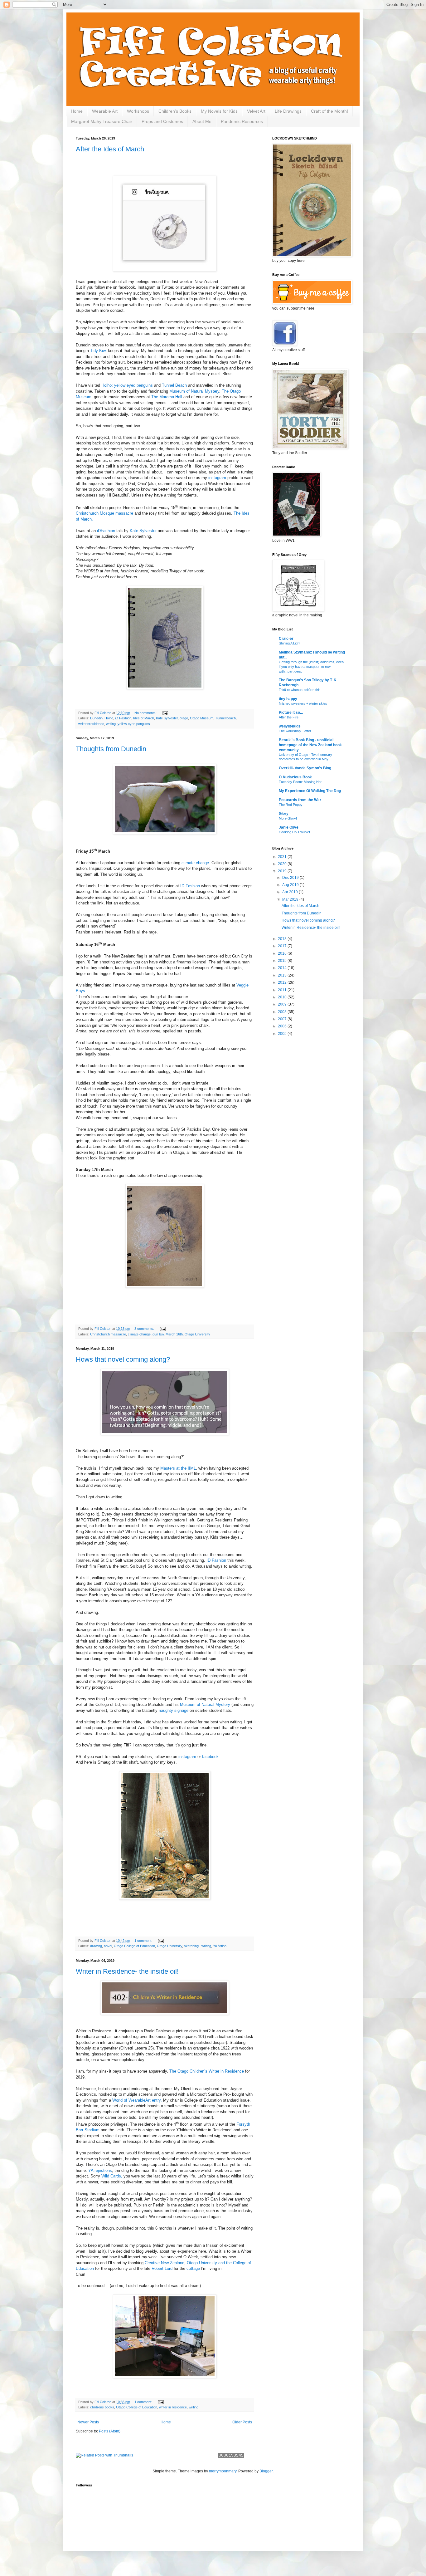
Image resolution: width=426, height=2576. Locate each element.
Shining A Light (290, 643)
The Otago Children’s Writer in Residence (207, 2071)
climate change (195, 863)
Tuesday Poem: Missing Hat (300, 782)
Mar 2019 (291, 899)
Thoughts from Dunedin (111, 749)
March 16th (174, 1334)
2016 (283, 953)
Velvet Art (256, 111)
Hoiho (109, 718)
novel (108, 1946)
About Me (202, 121)
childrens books (102, 2407)
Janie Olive (289, 827)
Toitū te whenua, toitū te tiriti (300, 690)
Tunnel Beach (174, 385)
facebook (210, 1757)
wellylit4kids (290, 726)
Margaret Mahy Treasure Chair (102, 121)
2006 (283, 1026)
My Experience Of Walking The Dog (310, 791)
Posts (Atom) (110, 2431)
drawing (96, 1946)
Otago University (197, 1334)
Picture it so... (291, 713)
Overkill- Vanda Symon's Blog (305, 768)
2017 (283, 946)
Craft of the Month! (329, 111)
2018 (283, 939)
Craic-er (286, 639)
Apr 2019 (290, 892)
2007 (283, 1019)
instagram (217, 478)
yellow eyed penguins (134, 724)
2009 (283, 1004)
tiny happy (288, 699)
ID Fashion (190, 886)
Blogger (266, 2471)
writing (111, 724)
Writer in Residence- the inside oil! (127, 1971)
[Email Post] (165, 713)
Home (77, 111)
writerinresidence (91, 724)
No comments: (146, 713)
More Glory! (288, 818)
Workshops (138, 111)
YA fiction (220, 1946)
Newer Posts (88, 2422)
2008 (283, 1012)
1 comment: (144, 1941)
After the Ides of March (110, 149)
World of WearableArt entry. (138, 2100)
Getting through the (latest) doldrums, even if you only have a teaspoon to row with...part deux (311, 667)
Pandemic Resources (242, 121)
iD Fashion (123, 718)
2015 (283, 961)
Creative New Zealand (165, 2263)
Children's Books (175, 111)
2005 (283, 1034)
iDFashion (106, 531)
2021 (283, 857)
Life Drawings (288, 111)
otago (184, 718)
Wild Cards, (112, 2176)
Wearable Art (105, 111)
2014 (283, 968)
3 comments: (145, 1329)
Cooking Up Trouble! (294, 832)
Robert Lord (162, 2268)
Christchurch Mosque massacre (104, 513)
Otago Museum (202, 718)
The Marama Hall (167, 397)
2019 (283, 871)
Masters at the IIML (178, 1468)
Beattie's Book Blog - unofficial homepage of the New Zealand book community (310, 745)
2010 (283, 997)
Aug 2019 (291, 885)
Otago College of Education (134, 1946)
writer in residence (173, 2407)
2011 (283, 990)
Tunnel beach (225, 718)
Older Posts (242, 2422)
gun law (158, 1334)
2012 (283, 982)
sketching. (192, 1946)
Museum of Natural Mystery (194, 391)
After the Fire (289, 717)
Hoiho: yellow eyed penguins (127, 385)
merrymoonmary (223, 2471)
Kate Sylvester (144, 531)
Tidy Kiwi (99, 351)
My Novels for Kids (219, 111)
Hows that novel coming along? (123, 1359)
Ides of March (144, 718)
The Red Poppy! (291, 805)
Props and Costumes (162, 121)
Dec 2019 (291, 878)
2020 (283, 864)
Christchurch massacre (108, 1334)
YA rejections (100, 2170)
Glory (284, 814)
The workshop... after (295, 731)
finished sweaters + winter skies (303, 703)
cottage (194, 2268)
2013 (283, 975)
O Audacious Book (295, 777)
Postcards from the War (300, 800)
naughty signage (174, 1710)
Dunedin (96, 718)
